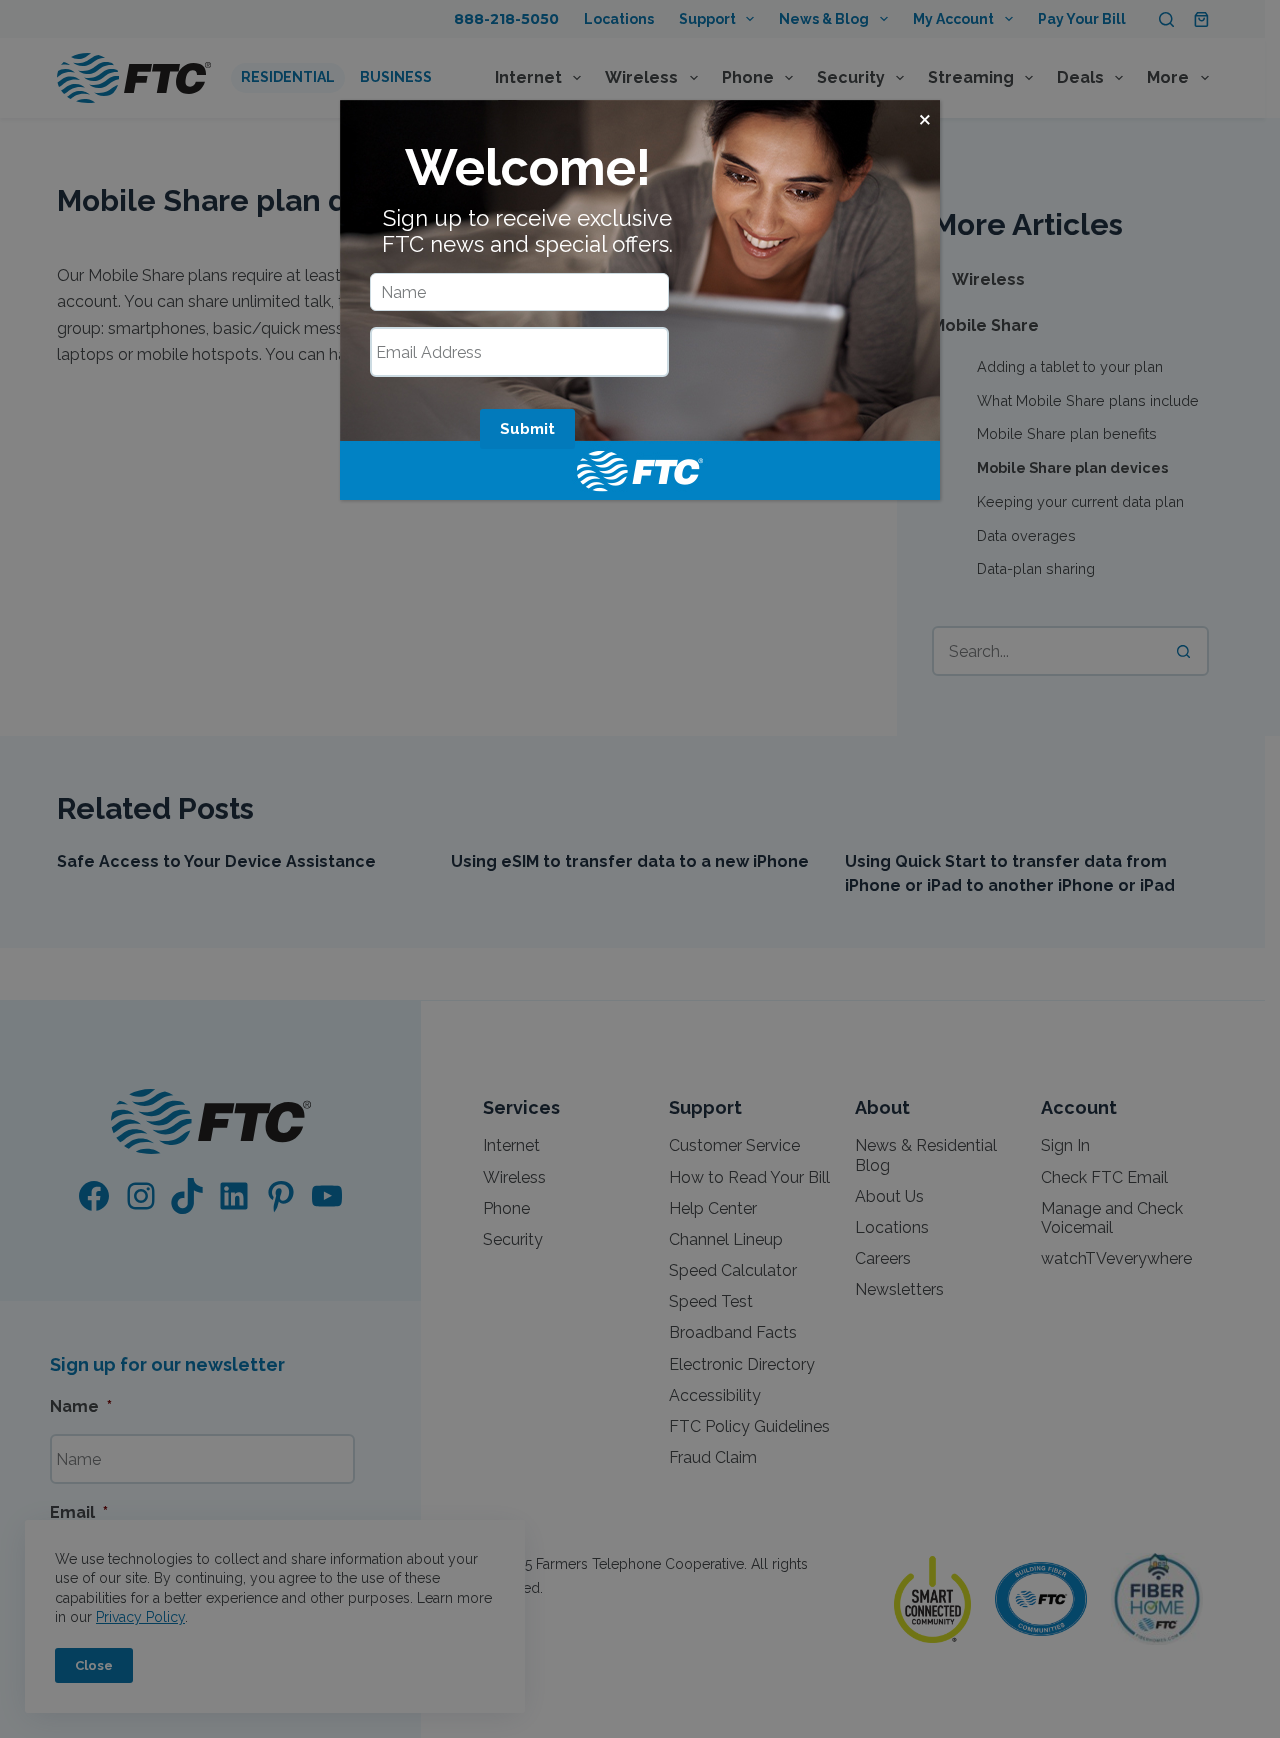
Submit (527, 429)
